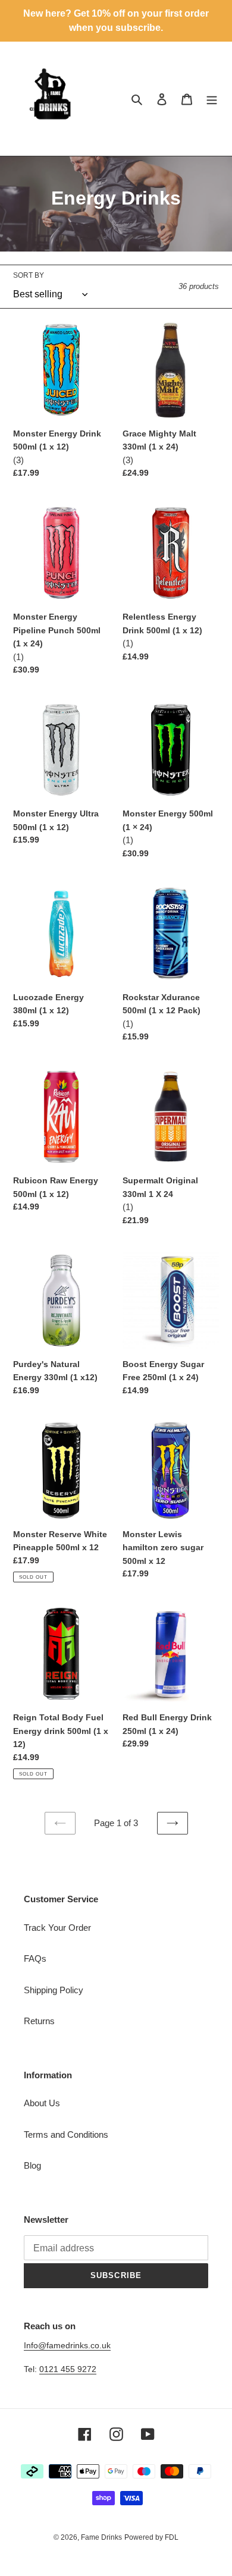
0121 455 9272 (68, 2369)
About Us (42, 2103)
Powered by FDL (151, 2537)
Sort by (29, 275)
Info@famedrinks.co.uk (67, 2345)
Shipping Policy (54, 1990)
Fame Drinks (101, 2537)
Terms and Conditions (66, 2134)
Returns (39, 2021)
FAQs (35, 1958)
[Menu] (212, 99)
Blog (32, 2165)
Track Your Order (57, 1928)
